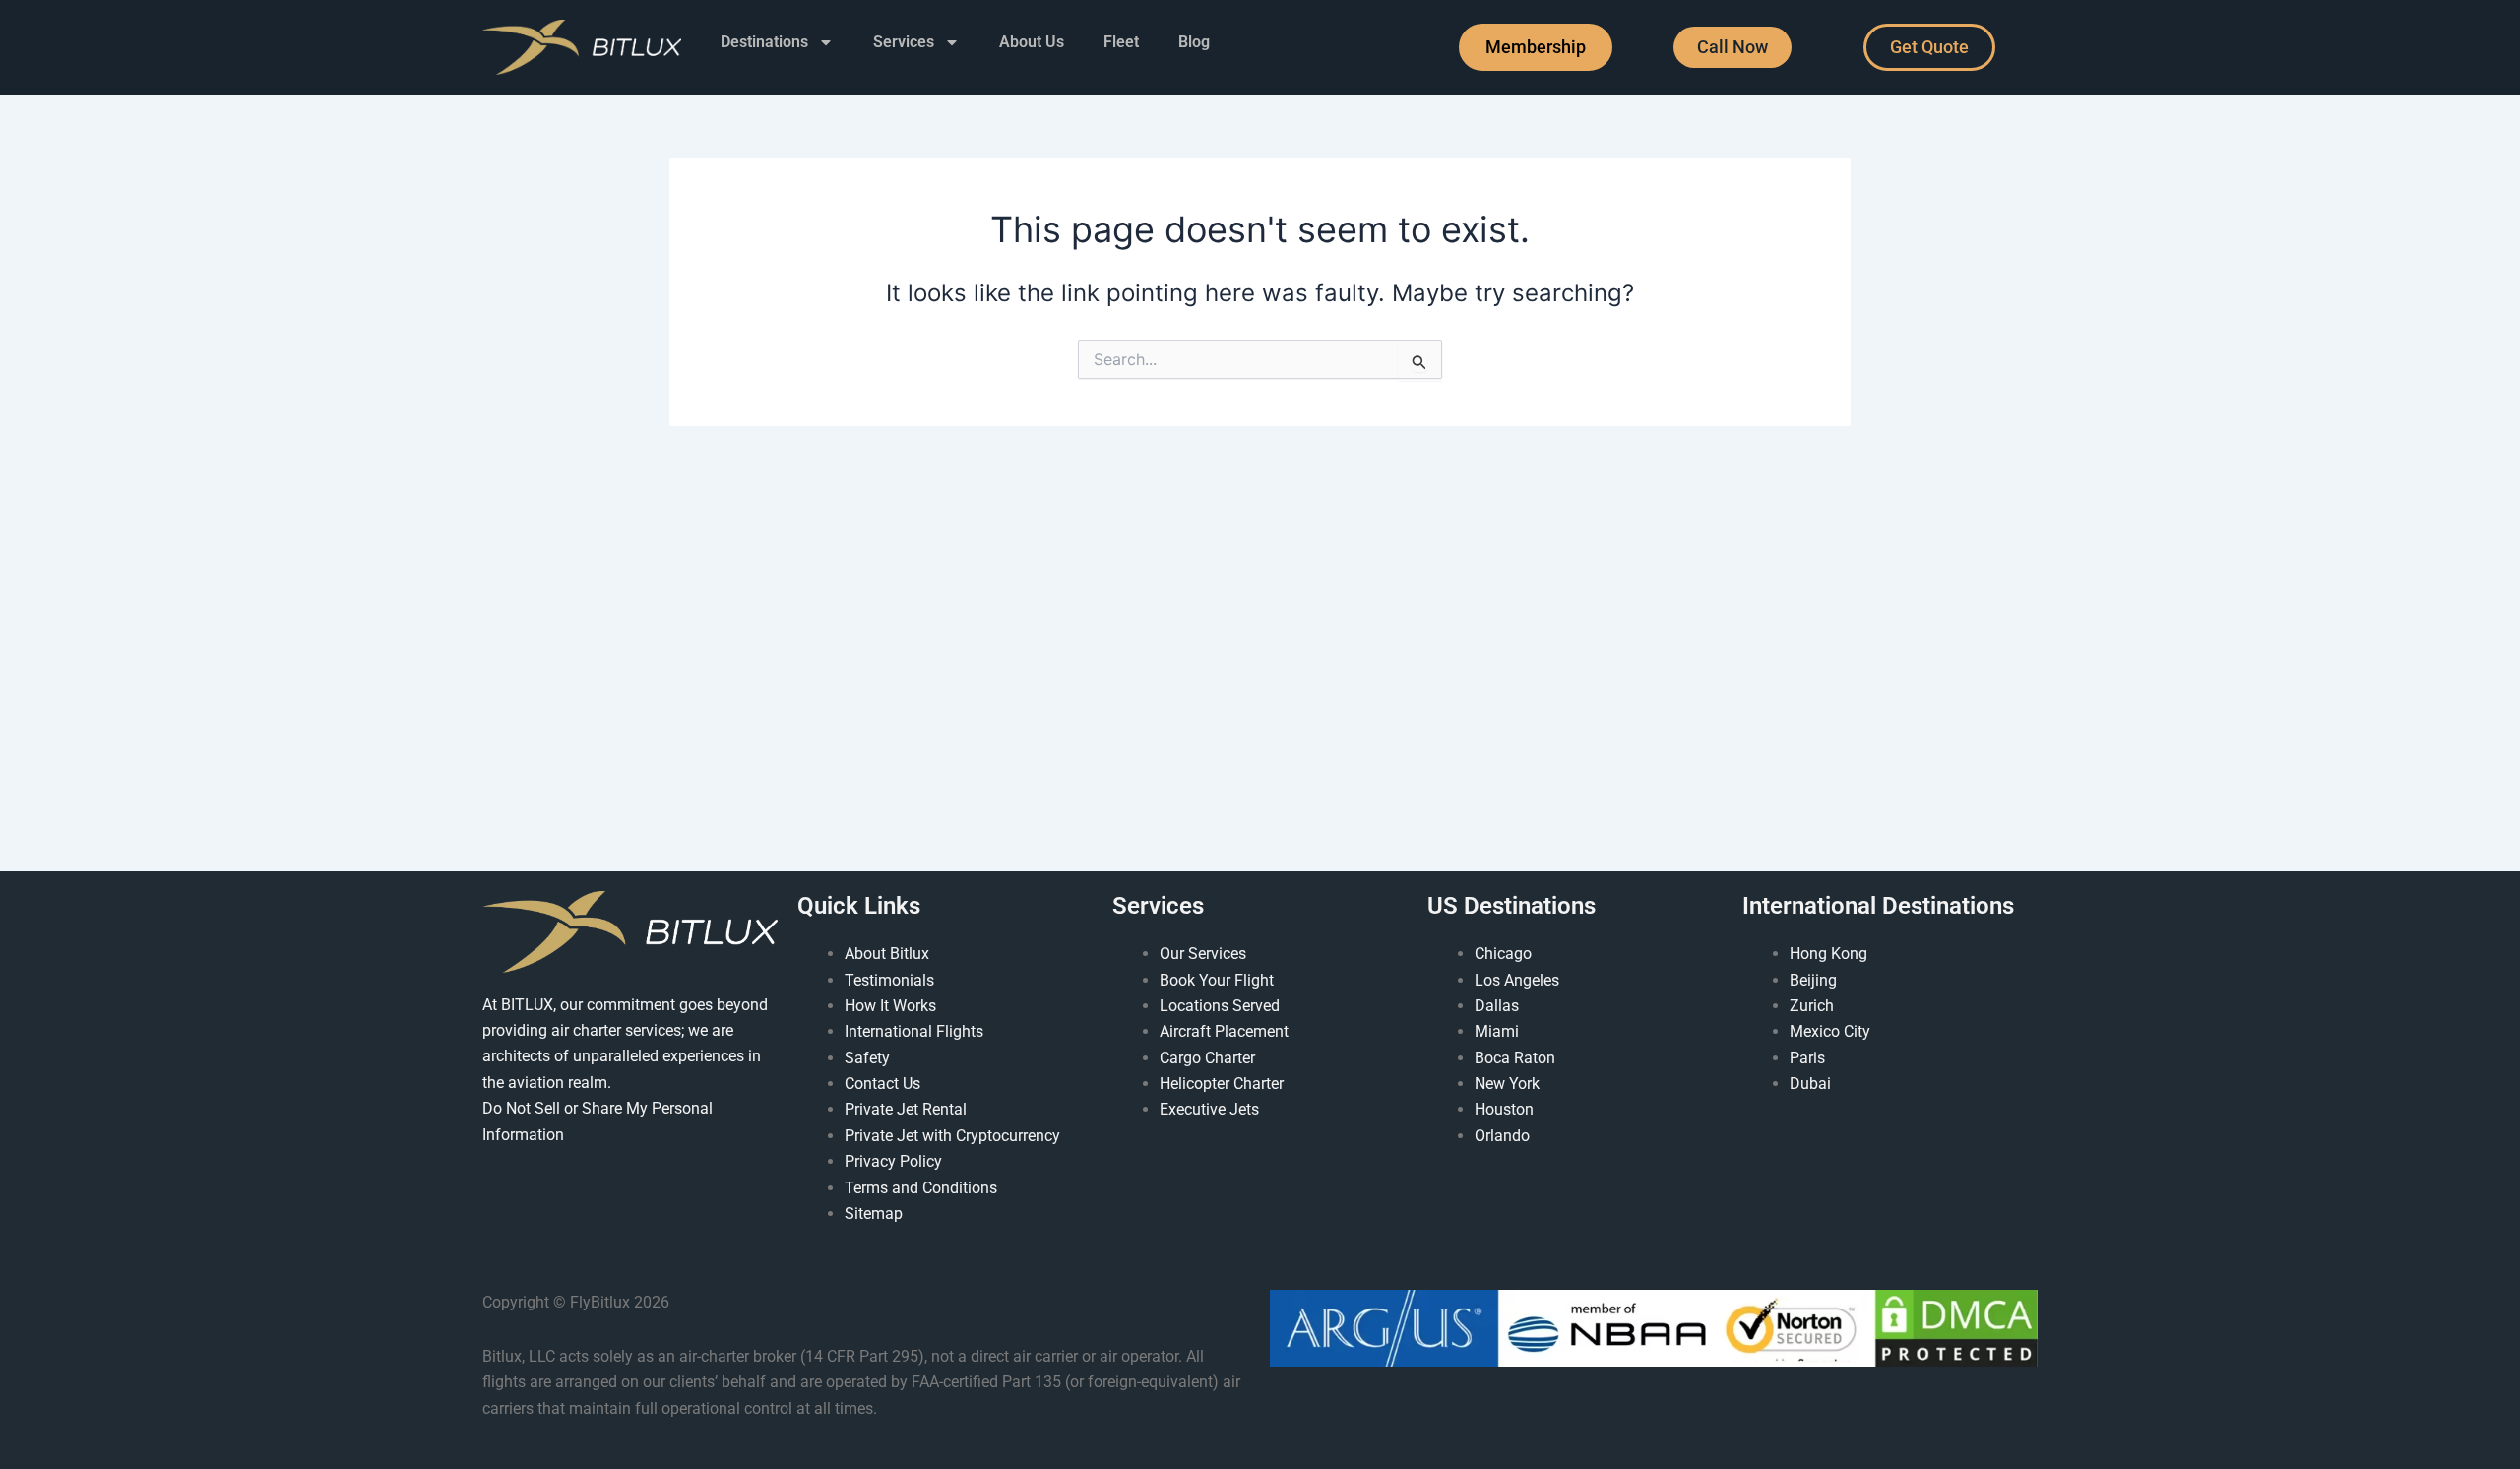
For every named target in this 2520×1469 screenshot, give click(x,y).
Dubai (1810, 1084)
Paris (1807, 1058)
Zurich (1812, 1006)
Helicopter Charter (1222, 1084)
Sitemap (874, 1214)
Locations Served (1220, 1006)
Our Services (1203, 954)
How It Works (890, 1006)
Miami (1497, 1031)
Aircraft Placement (1224, 1031)
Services (904, 42)
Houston (1504, 1109)
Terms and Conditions (921, 1188)
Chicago (1503, 954)
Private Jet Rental (906, 1109)
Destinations (764, 42)
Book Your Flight (1217, 980)
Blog (1194, 42)
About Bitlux (887, 954)
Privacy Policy (893, 1161)
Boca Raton (1515, 1058)
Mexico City (1830, 1031)
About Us (1032, 42)
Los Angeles (1517, 980)
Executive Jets (1209, 1109)
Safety (867, 1058)
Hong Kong (1828, 954)
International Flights (914, 1031)
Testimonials (889, 980)
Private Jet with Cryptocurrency (952, 1136)
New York (1507, 1084)
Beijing (1813, 980)
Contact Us (882, 1084)
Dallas (1497, 1006)
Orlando (1502, 1136)
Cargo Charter (1207, 1058)
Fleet (1121, 42)
